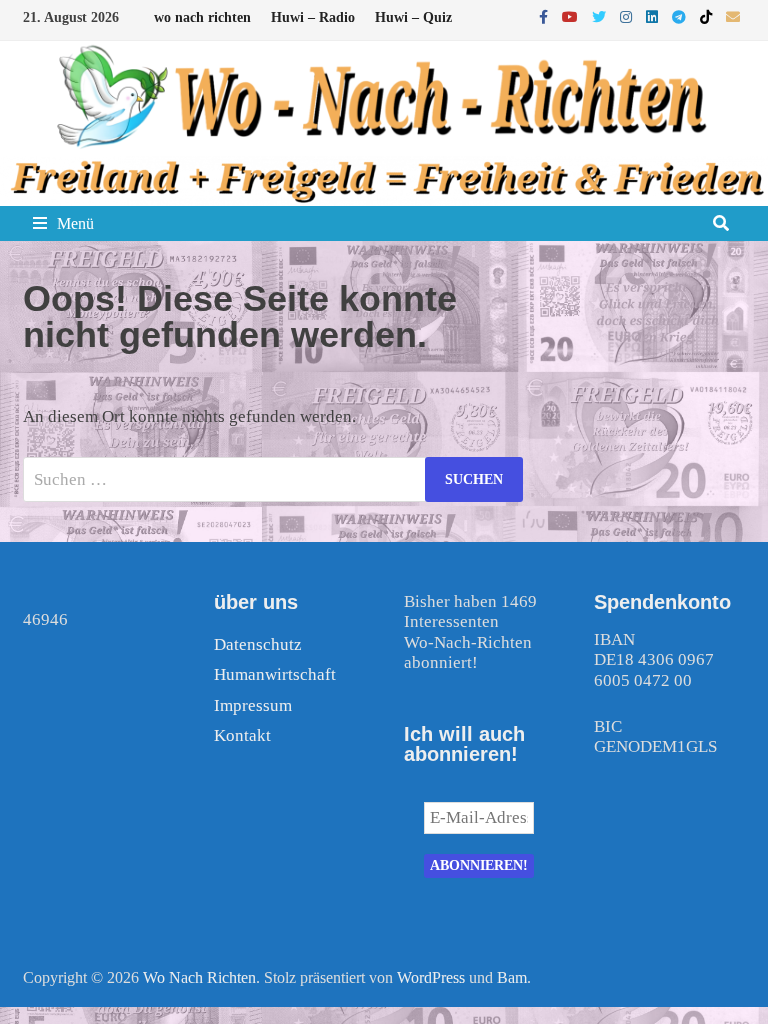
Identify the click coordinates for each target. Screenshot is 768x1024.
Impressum (253, 705)
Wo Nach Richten (199, 977)
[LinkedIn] (654, 16)
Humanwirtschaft (275, 674)
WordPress (431, 977)
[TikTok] (708, 16)
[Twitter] (601, 16)
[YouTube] (572, 16)
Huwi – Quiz (413, 17)
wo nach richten (202, 17)
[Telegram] (681, 16)
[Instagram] (628, 16)
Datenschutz (258, 644)
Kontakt (242, 735)
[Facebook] (545, 16)
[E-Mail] (733, 16)
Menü (75, 223)
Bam (512, 977)
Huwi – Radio (313, 17)
